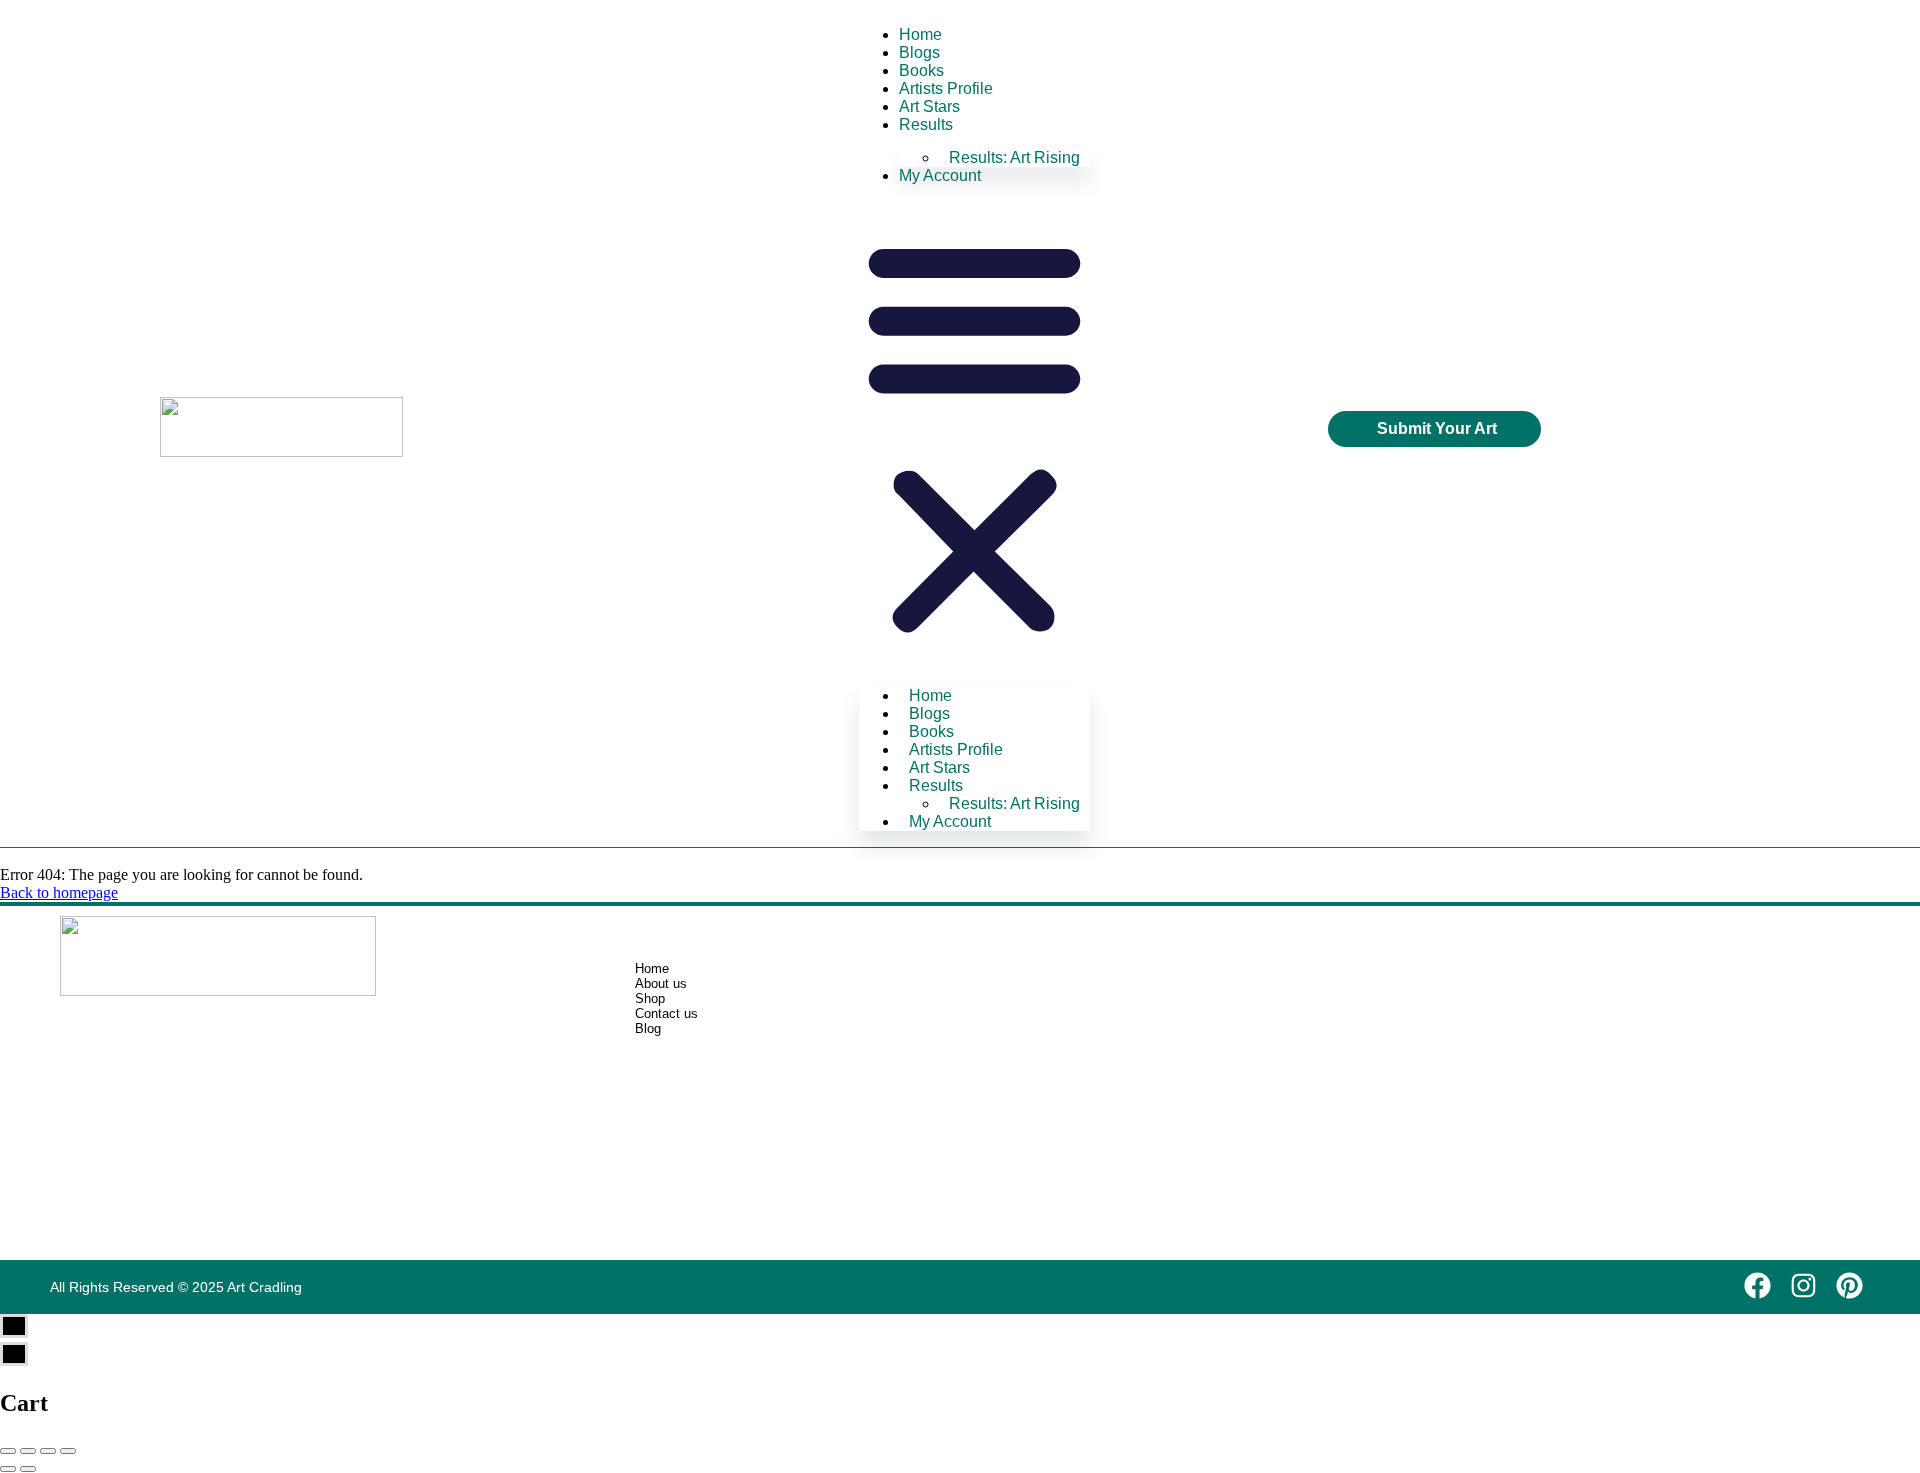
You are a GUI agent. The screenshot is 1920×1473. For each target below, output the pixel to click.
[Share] (28, 1451)
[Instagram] (1803, 1285)
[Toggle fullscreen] (48, 1451)
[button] (974, 436)
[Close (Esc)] (8, 1451)
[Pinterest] (1849, 1285)
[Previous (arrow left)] (8, 1469)
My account (940, 175)
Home (920, 34)
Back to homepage (59, 892)
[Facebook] (1757, 1285)
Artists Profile (946, 88)
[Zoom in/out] (68, 1451)
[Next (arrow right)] (28, 1469)
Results (926, 124)
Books (921, 70)
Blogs (919, 52)
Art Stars (929, 106)
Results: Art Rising (1014, 157)
